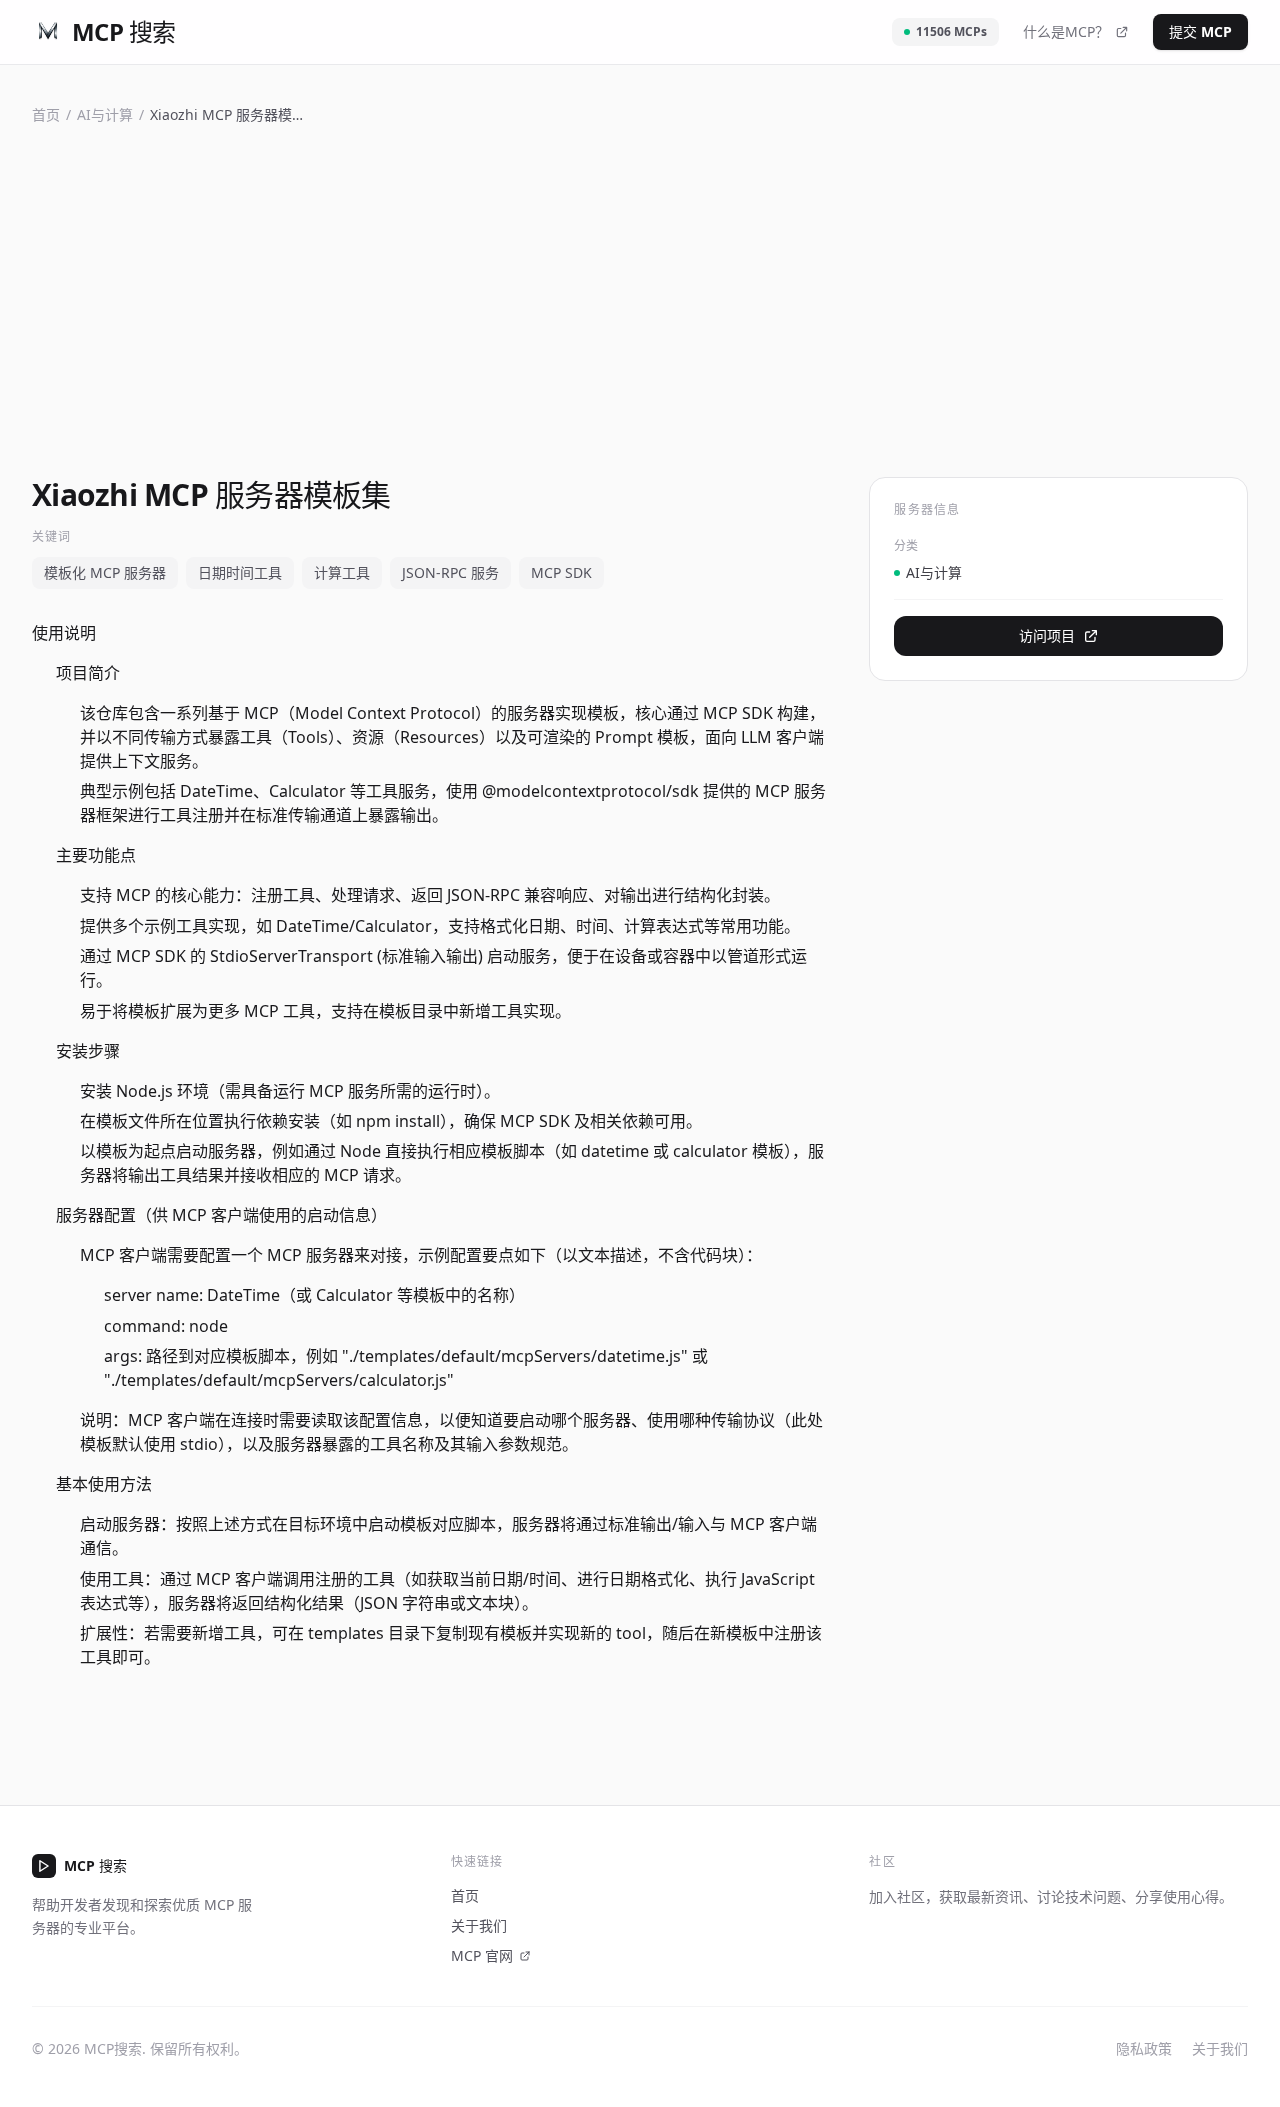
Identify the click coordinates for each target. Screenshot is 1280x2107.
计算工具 (342, 572)
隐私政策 (1144, 2048)
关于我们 (479, 1925)
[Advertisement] (640, 297)
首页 (46, 114)
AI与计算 (105, 114)
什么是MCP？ (1066, 31)
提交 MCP (1200, 31)
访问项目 (1047, 635)
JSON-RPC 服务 (450, 572)
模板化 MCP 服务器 (105, 572)
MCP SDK (561, 572)
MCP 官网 (482, 1955)
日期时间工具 (240, 572)
